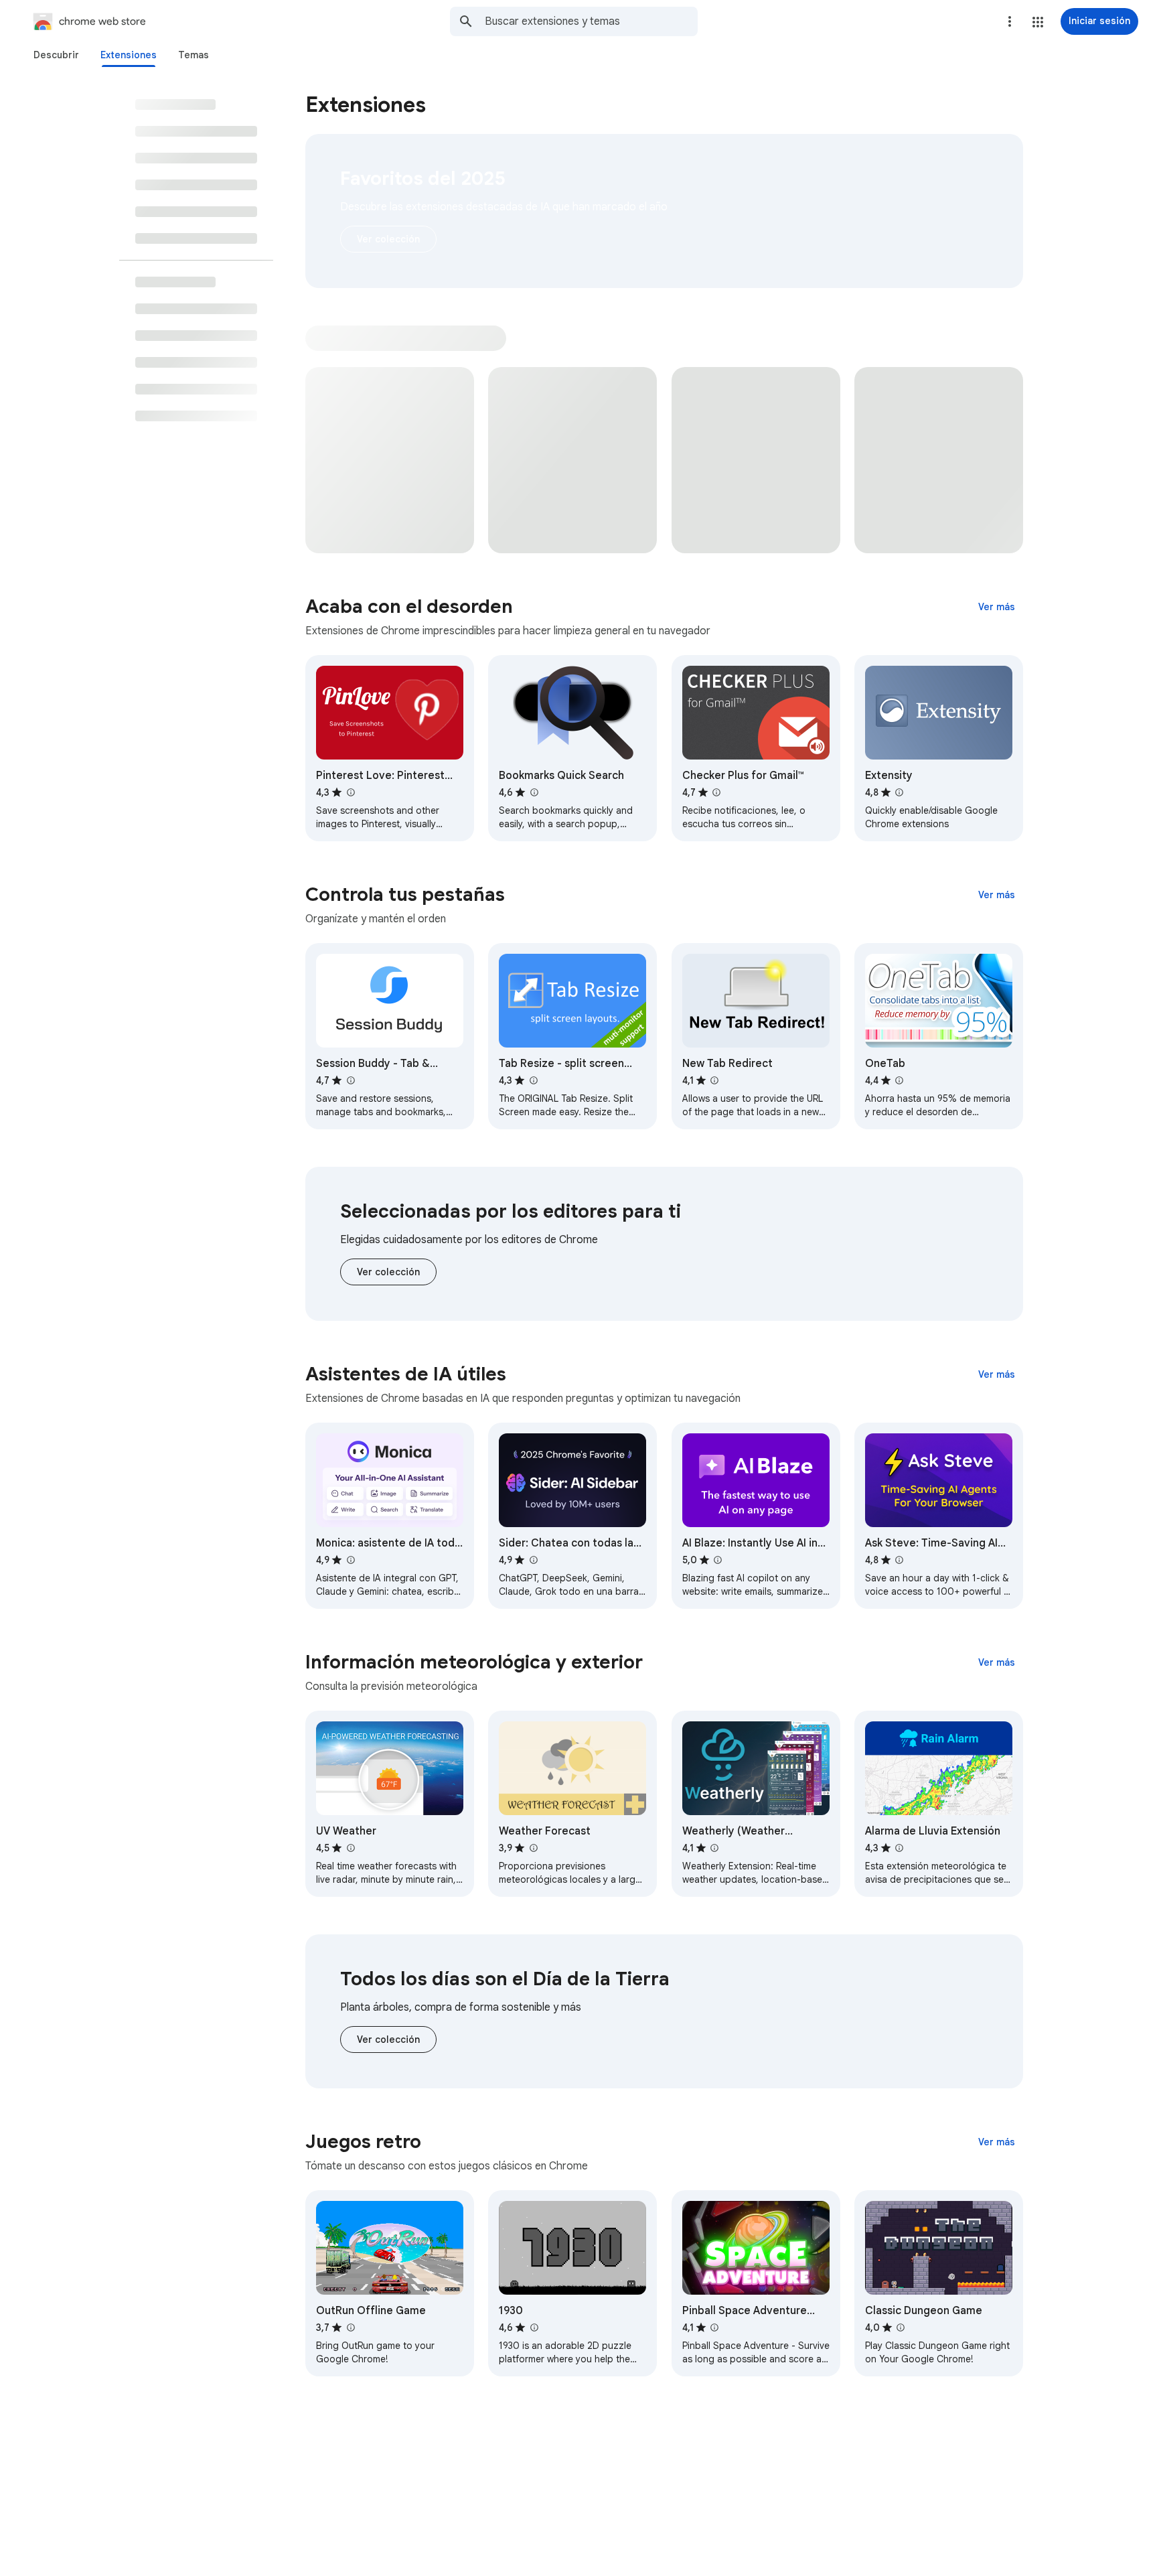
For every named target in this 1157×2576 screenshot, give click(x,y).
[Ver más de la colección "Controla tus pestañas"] (997, 895)
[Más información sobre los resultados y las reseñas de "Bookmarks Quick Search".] (534, 792)
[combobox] (591, 21)
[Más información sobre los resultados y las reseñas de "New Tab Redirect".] (714, 1080)
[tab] (56, 55)
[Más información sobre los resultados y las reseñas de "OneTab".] (899, 1080)
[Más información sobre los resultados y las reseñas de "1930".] (534, 2328)
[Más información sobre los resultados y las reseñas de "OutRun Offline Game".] (350, 2328)
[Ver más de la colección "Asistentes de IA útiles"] (997, 1374)
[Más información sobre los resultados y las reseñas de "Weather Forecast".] (533, 1848)
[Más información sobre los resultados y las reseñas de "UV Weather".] (350, 1848)
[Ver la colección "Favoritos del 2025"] (388, 239)
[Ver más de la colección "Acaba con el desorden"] (997, 607)
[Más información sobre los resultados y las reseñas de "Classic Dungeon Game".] (901, 2328)
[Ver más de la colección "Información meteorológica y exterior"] (997, 1662)
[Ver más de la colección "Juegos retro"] (997, 2142)
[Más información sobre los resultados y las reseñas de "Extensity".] (899, 792)
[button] (1038, 22)
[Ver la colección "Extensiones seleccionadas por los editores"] (388, 1272)
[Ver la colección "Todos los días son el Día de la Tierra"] (388, 2040)
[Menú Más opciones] (1010, 21)
